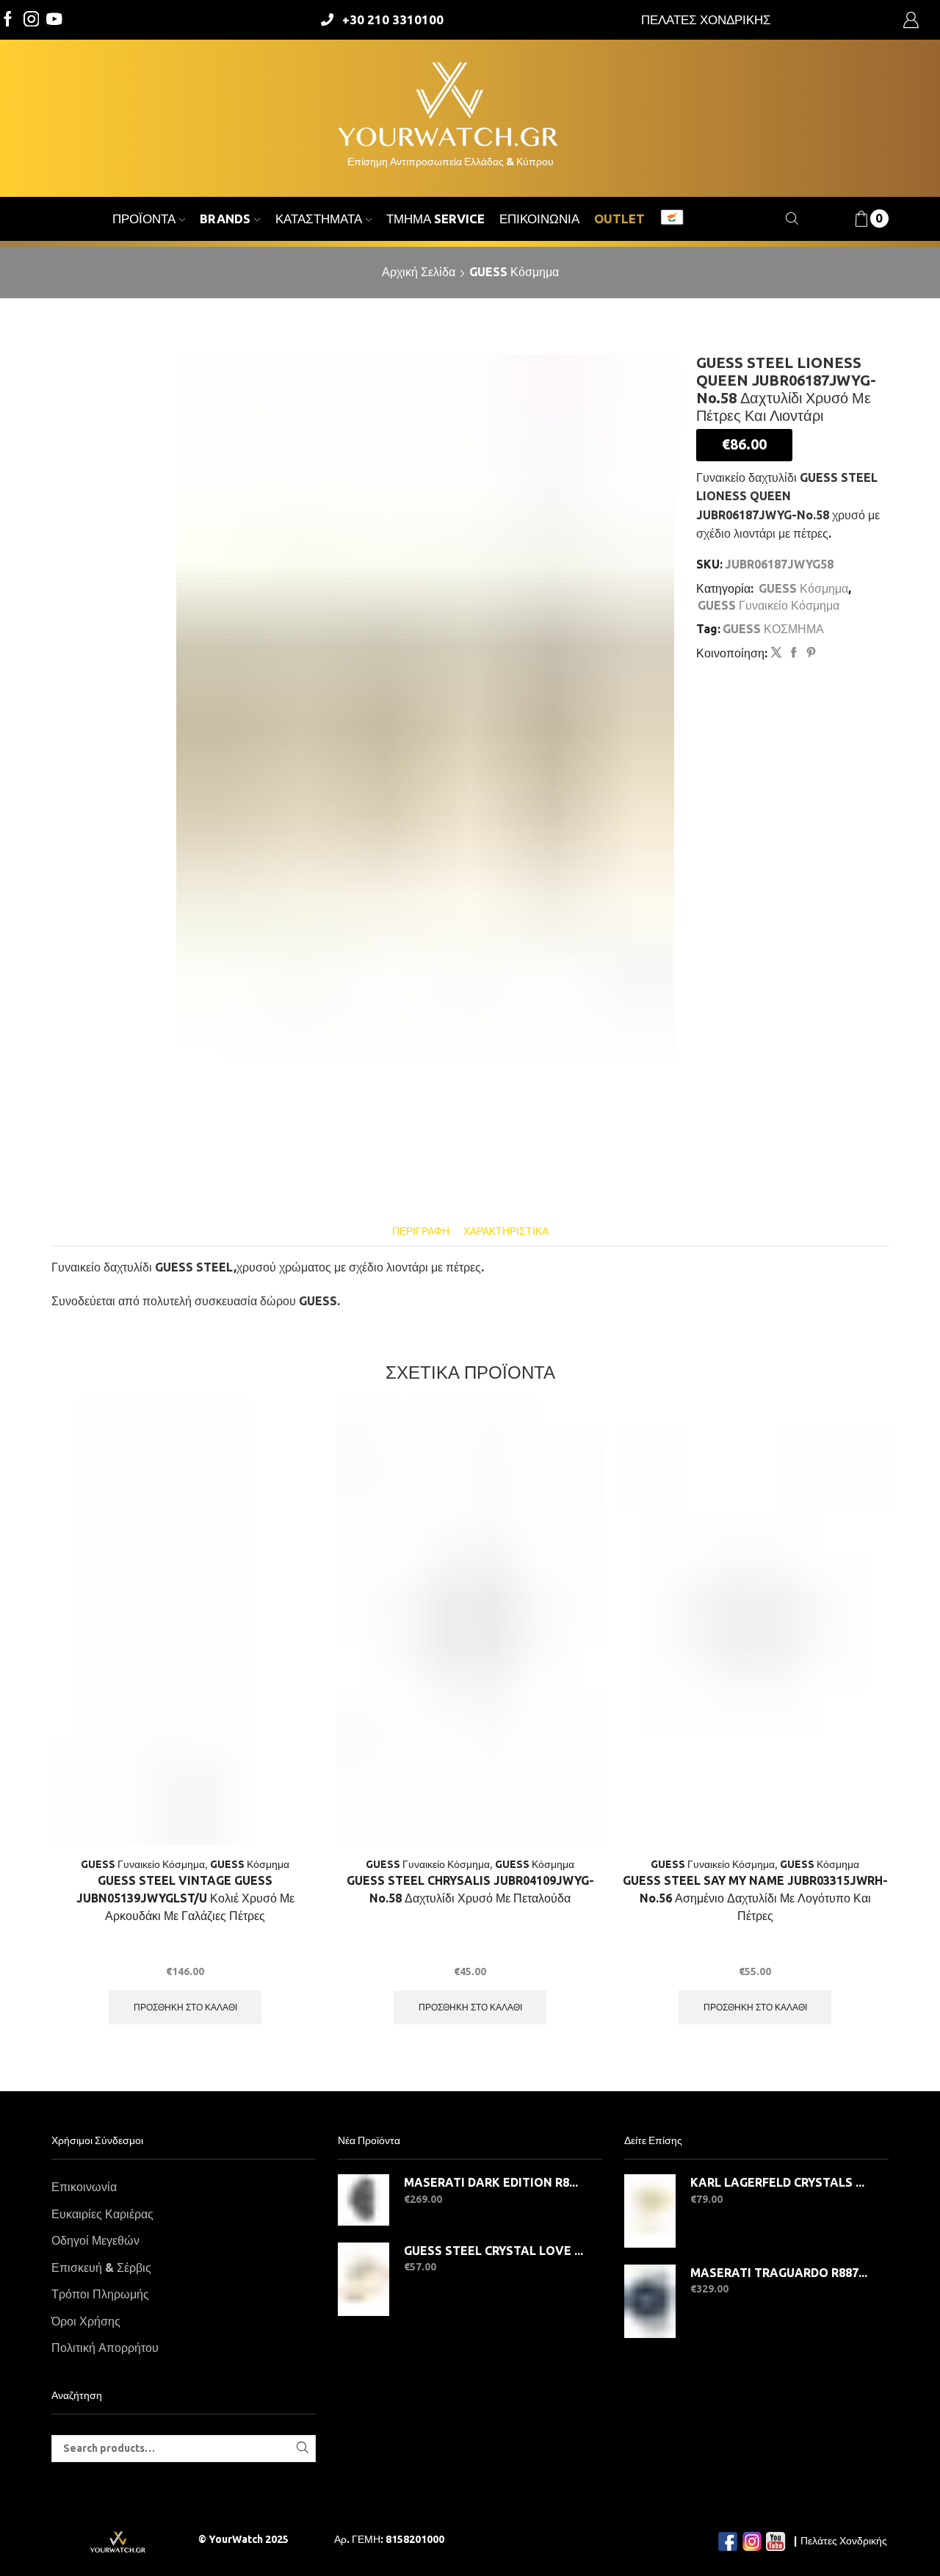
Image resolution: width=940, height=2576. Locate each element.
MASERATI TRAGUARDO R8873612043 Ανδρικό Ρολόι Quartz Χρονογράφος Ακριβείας (780, 2273)
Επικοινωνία (539, 219)
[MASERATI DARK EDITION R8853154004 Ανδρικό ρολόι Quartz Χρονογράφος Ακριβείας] (364, 2200)
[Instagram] (32, 20)
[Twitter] (54, 20)
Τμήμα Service (435, 219)
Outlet (619, 219)
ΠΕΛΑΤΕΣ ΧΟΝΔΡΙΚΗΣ (706, 19)
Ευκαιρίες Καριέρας (102, 2214)
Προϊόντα (144, 219)
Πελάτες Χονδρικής (844, 2541)
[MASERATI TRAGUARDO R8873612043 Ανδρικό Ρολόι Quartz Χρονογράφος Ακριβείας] (650, 2301)
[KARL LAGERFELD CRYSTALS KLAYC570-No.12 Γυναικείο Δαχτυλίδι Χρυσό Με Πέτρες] (650, 2211)
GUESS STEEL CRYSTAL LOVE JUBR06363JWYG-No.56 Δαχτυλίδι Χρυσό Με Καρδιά (494, 2251)
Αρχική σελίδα (419, 272)
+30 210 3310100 (393, 19)
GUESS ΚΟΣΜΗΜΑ (773, 629)
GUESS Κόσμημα (514, 272)
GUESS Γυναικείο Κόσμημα (769, 605)
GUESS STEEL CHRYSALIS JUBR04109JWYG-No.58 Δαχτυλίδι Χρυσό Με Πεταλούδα (470, 1889)
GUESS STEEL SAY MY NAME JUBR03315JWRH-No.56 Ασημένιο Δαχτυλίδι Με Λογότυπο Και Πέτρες (755, 1898)
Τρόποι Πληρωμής (100, 2294)
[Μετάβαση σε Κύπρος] (672, 219)
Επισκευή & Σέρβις (101, 2267)
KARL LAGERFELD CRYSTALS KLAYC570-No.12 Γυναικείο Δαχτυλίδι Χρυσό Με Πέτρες (780, 2182)
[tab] (421, 1231)
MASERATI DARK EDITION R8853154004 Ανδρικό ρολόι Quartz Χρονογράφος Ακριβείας (494, 2182)
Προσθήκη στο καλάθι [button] (185, 2007)
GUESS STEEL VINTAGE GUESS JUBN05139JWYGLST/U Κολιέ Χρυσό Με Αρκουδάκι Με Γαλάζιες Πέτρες (185, 1898)
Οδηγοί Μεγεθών (95, 2240)
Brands (225, 219)
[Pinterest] (809, 653)
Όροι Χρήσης (86, 2321)
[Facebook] (8, 20)
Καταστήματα (319, 219)
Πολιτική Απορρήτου (105, 2348)
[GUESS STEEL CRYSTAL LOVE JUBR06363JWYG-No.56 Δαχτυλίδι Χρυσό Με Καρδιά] (364, 2279)
